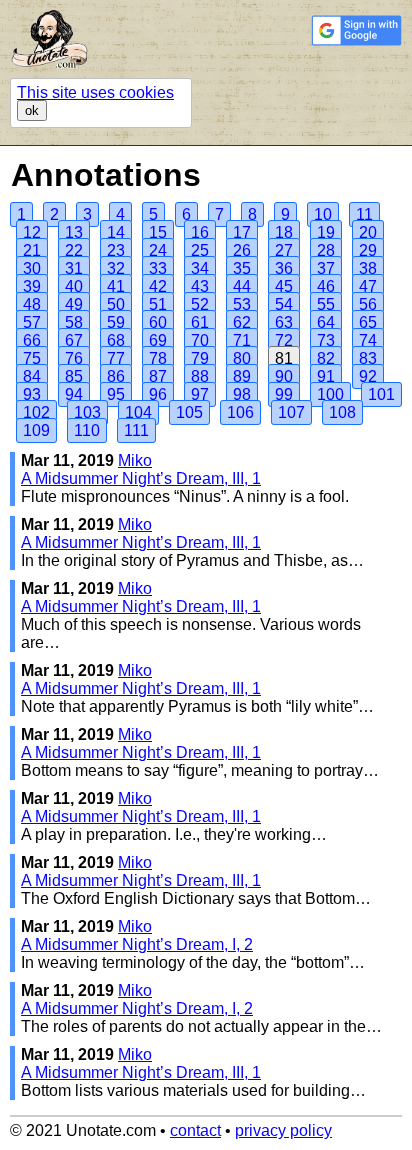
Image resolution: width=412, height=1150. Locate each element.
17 (242, 232)
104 (138, 412)
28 (326, 250)
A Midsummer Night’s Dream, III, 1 (141, 478)
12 (32, 232)
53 (242, 304)
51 (158, 304)
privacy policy (283, 1130)
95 (116, 394)
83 (368, 358)
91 (326, 376)
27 (284, 250)
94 (74, 394)
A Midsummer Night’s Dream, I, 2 (137, 944)
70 (200, 340)
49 (74, 304)
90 (284, 376)
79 (200, 358)
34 (200, 268)
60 (158, 322)
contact (195, 1130)
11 (364, 214)
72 (284, 340)
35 (242, 268)
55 (326, 304)
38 (368, 268)
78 (158, 358)
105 (189, 412)
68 (116, 340)
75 (32, 358)
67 (74, 340)
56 (368, 304)
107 (291, 412)
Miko (135, 460)
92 (368, 376)
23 (116, 250)
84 (32, 376)
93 (32, 394)
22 (74, 250)
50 (116, 304)
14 (116, 232)
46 (326, 286)
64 (326, 322)
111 (136, 430)
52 (200, 304)
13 (74, 232)
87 (158, 376)
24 (158, 250)
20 (368, 232)
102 (36, 412)
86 (116, 376)
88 (200, 376)
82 (326, 358)
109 (36, 430)
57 (32, 322)
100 (330, 394)
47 (368, 286)
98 (242, 394)
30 (32, 268)
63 (284, 322)
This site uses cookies (95, 92)
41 (116, 286)
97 (200, 394)
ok (32, 110)
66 (32, 340)
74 (368, 340)
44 (242, 286)
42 (158, 286)
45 (284, 286)
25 (200, 250)
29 (368, 250)
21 (32, 250)
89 (242, 376)
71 (242, 340)
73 (326, 340)
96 (158, 394)
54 (284, 304)
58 (74, 322)
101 (381, 394)
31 (74, 268)
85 (74, 376)
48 (32, 304)
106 (240, 412)
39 (32, 286)
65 (368, 322)
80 (242, 358)
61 (200, 322)
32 (116, 268)
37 (326, 268)
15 (158, 232)
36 (284, 268)
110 (87, 430)
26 (242, 250)
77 (116, 358)
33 (158, 268)
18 (284, 232)
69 (158, 340)
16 (200, 232)
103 (87, 412)
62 (242, 322)
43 (200, 286)
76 (74, 358)
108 (342, 412)
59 (116, 322)
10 (323, 214)
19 (326, 232)
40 (74, 286)
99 (284, 394)
